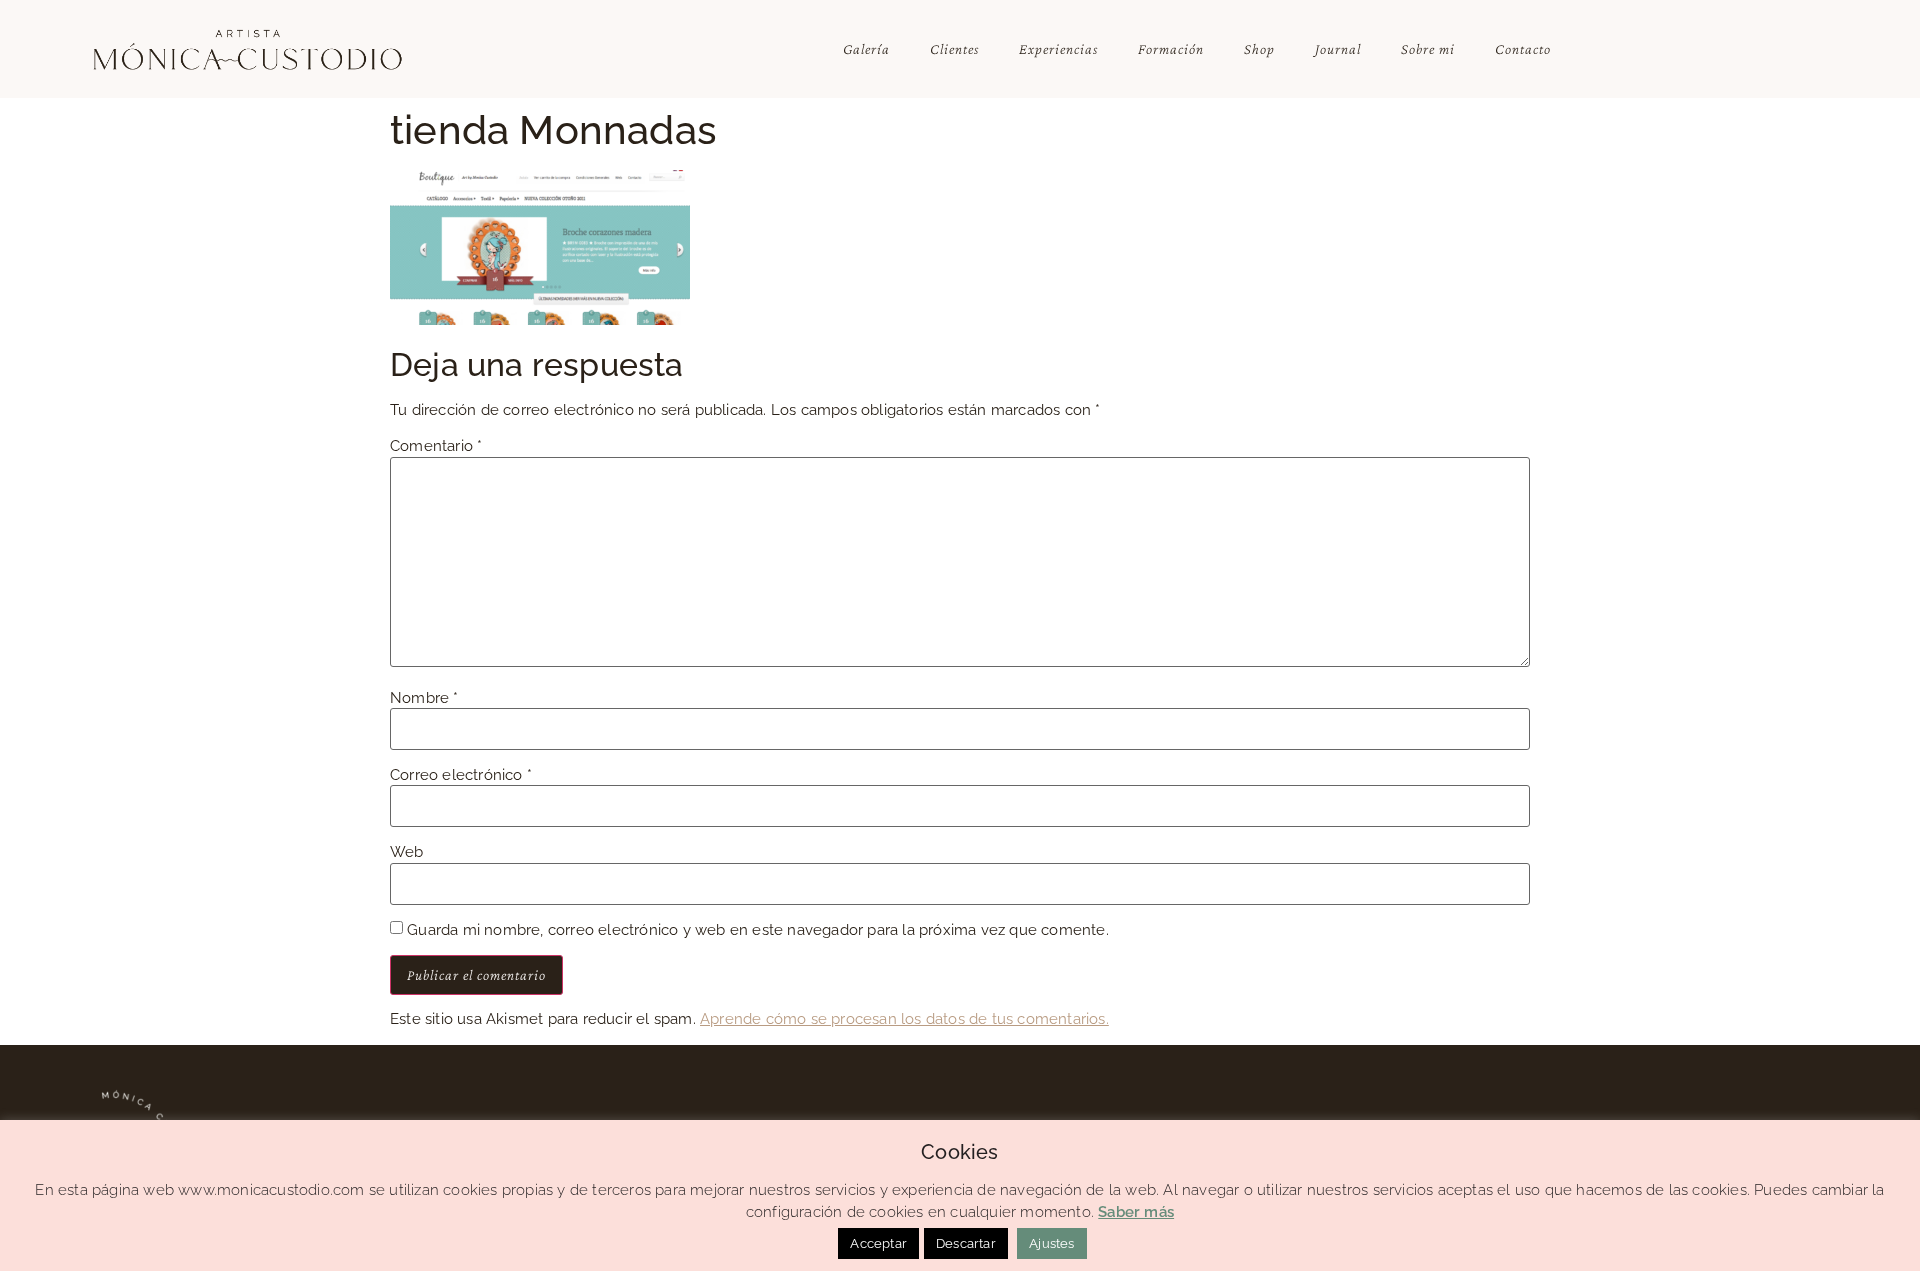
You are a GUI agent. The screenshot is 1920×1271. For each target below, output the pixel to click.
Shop (1259, 49)
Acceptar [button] (878, 1243)
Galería (866, 49)
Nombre (424, 698)
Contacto (1523, 49)
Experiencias (1058, 49)
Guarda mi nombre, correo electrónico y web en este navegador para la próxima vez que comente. (758, 930)
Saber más (1136, 1212)
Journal (1338, 49)
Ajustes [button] (1051, 1243)
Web (407, 852)
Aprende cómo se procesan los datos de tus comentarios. (904, 1019)
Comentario (436, 446)
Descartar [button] (966, 1243)
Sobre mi (1428, 49)
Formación (1171, 49)
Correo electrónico (461, 775)
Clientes (954, 49)
